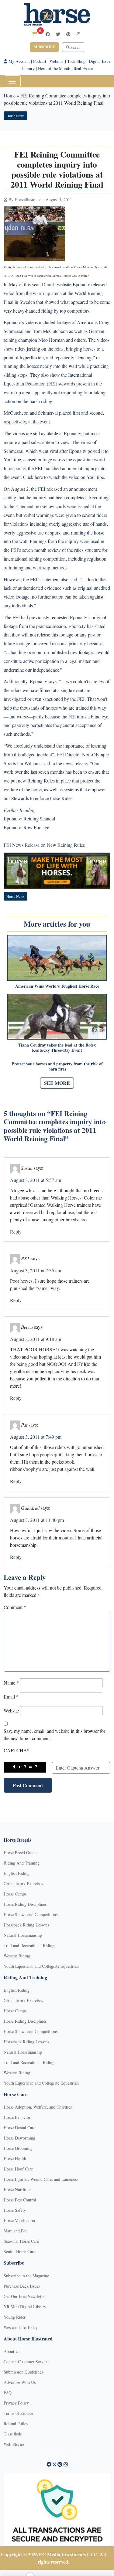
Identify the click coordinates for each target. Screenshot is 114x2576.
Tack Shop (76, 61)
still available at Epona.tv (57, 433)
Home (10, 95)
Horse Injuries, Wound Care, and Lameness (41, 2179)
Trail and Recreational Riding (29, 1945)
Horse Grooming (18, 2148)
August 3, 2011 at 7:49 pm (36, 1437)
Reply (16, 1232)
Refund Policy (16, 2423)
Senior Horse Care (19, 2251)
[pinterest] (68, 34)
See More (57, 1083)
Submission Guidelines (23, 2372)
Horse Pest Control (20, 2200)
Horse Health (15, 2159)
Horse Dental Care (19, 2128)
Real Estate (83, 68)
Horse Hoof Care (18, 2169)
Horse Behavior (17, 2117)
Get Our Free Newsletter (25, 2296)
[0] (34, 34)
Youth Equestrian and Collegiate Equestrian (41, 1966)
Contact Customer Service (26, 2362)
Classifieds (13, 2434)
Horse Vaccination (19, 2220)
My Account (19, 61)
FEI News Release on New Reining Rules (44, 845)
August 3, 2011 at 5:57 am (36, 1180)
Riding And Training (22, 1863)
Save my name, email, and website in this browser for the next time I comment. (54, 1734)
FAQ (8, 2393)
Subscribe (44, 47)
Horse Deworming (19, 2138)
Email (11, 1697)
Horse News (16, 116)
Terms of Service (18, 2413)
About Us (12, 2351)
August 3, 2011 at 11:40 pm (37, 1520)
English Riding (17, 1873)
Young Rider (15, 2317)
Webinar (57, 61)
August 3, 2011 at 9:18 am (36, 1339)
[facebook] (48, 34)
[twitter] (58, 34)
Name (11, 1683)
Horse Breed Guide (20, 1853)
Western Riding (17, 1956)
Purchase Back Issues (22, 2286)
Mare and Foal (16, 2231)
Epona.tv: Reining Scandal (29, 818)
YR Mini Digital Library (25, 2307)
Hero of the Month (54, 68)
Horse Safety (15, 2210)
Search (75, 47)
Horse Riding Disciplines (25, 1904)
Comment (15, 1607)
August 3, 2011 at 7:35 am (36, 1270)
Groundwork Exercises (23, 1884)
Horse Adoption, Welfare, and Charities (38, 2107)
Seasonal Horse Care (21, 2241)
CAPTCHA (17, 1750)
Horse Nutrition (17, 2189)
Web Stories (14, 2444)
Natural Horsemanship (23, 1935)
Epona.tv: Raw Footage (26, 827)
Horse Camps (15, 1894)
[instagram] (78, 34)
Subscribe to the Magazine (26, 2276)
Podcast (40, 61)
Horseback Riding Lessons (26, 1925)
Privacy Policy (16, 2403)
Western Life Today (21, 2327)
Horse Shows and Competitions (31, 1914)
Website (11, 1711)
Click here (33, 477)
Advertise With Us (20, 2382)
